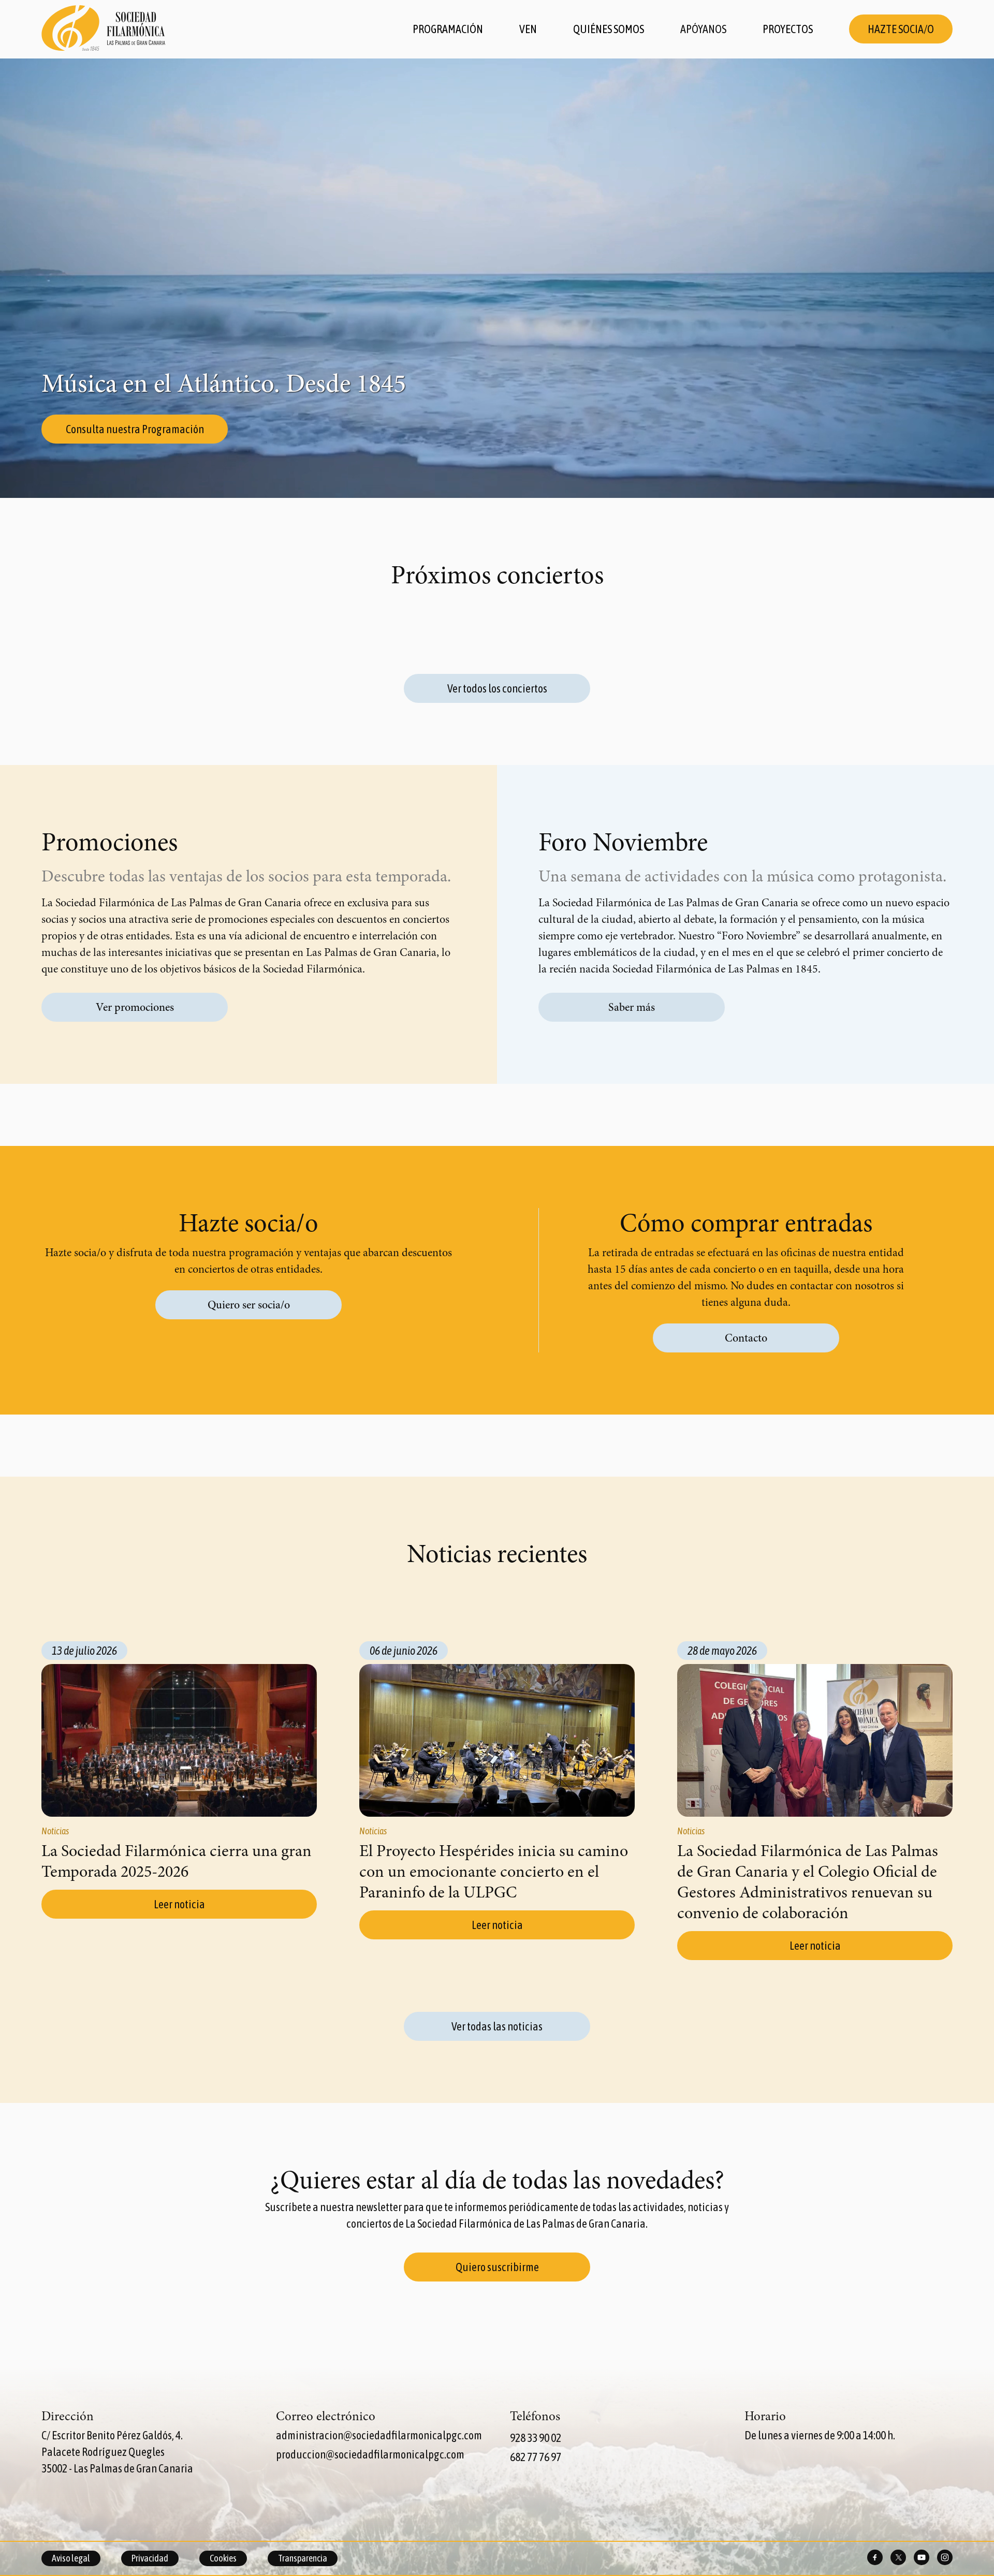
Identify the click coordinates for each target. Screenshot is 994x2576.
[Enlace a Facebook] (875, 2558)
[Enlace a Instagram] (945, 2558)
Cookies (223, 2558)
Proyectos (788, 29)
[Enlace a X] (898, 2558)
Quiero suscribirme (497, 2267)
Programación (448, 29)
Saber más (632, 1007)
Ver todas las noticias (497, 2026)
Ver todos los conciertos (497, 688)
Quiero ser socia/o (249, 1305)
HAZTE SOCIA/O (901, 29)
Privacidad (150, 2558)
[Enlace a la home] (104, 29)
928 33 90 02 (536, 2438)
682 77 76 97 (536, 2457)
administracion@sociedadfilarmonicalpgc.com (379, 2435)
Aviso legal (71, 2558)
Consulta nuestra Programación (135, 429)
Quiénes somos (609, 29)
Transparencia (303, 2558)
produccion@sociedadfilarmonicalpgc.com (370, 2454)
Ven (528, 29)
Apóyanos (703, 29)
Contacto (746, 1338)
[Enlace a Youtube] (922, 2558)
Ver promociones (135, 1007)
